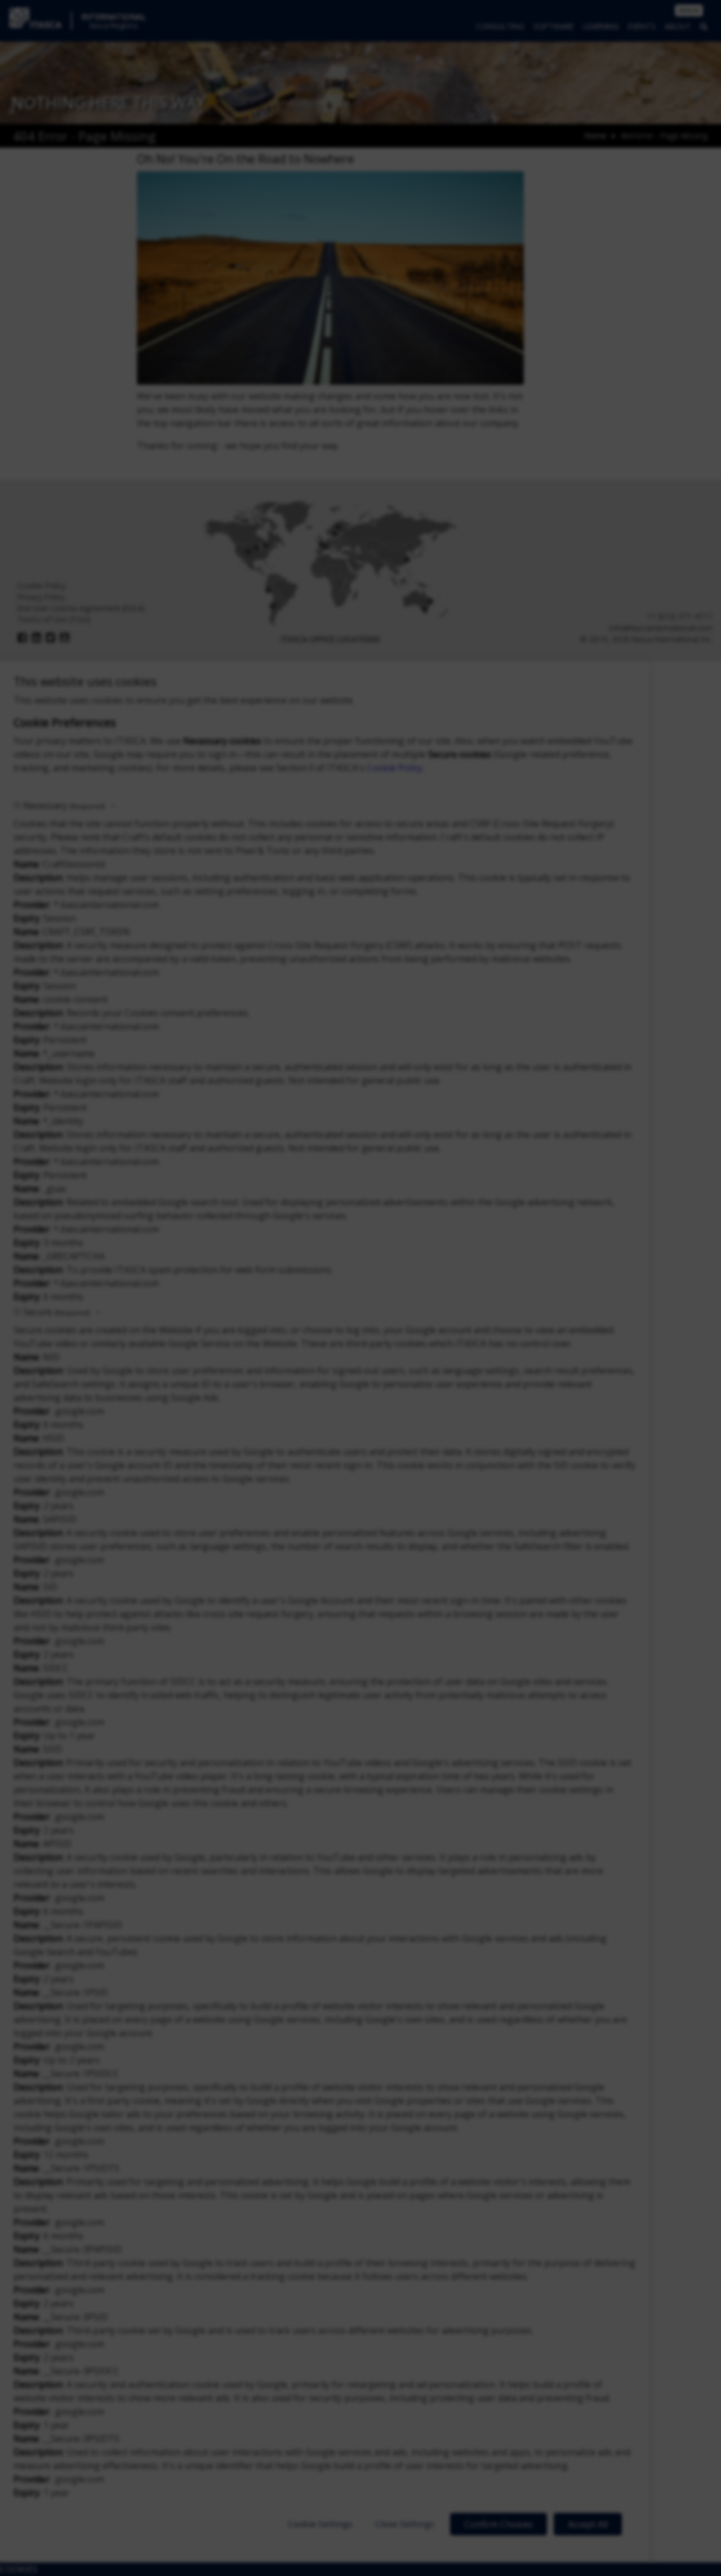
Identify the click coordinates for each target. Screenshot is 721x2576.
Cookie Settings (320, 2524)
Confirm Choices (499, 2524)
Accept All (588, 2524)
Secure (56, 1312)
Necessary (64, 806)
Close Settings (405, 2524)
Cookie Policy (395, 768)
